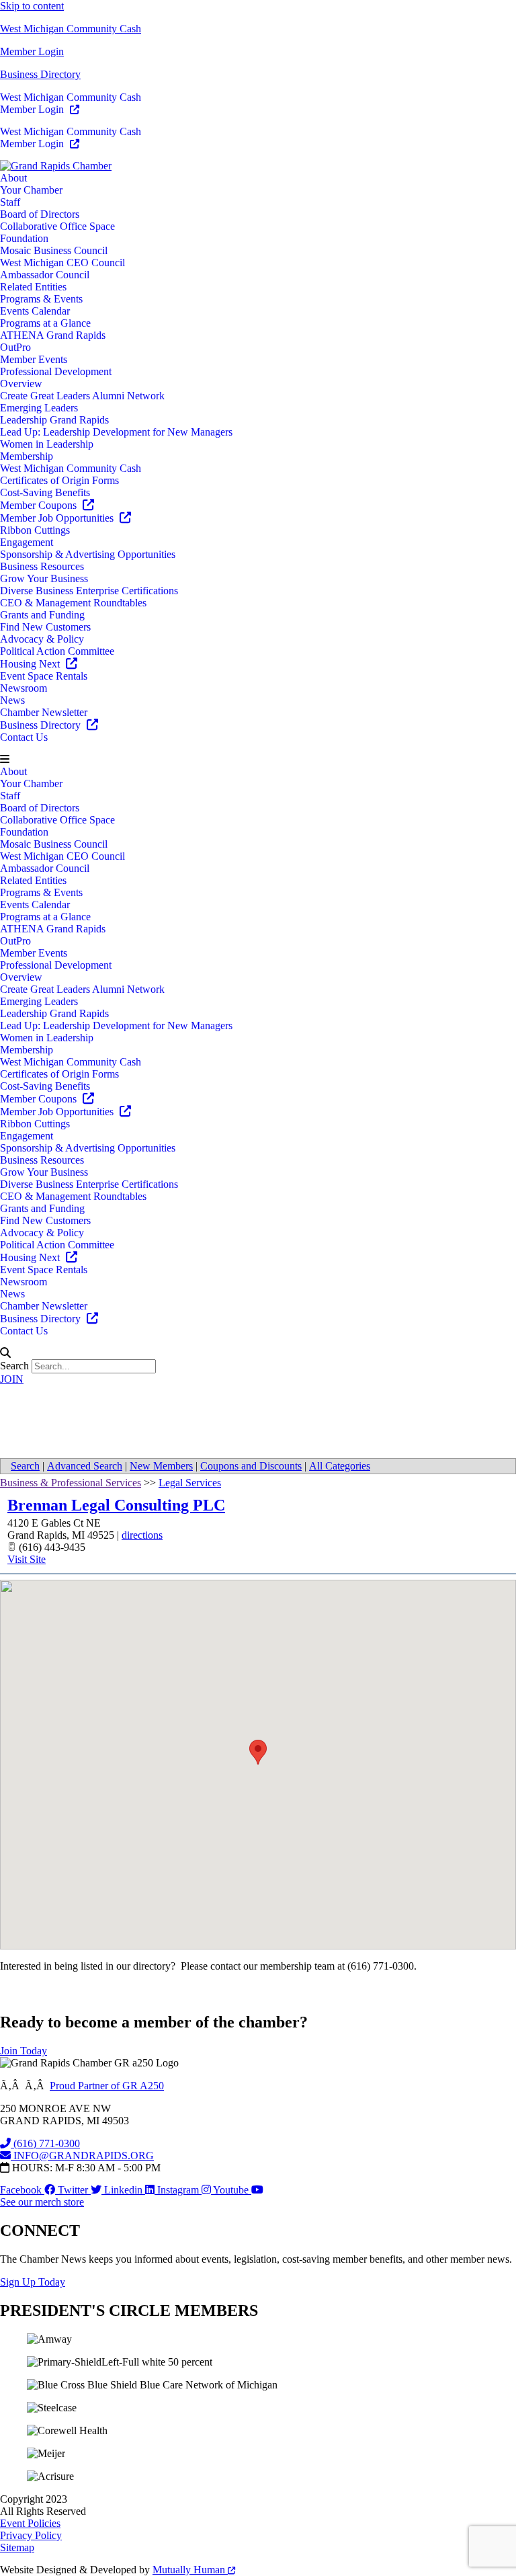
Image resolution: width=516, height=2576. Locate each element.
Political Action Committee (57, 651)
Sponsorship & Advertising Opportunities (88, 554)
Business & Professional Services (71, 1483)
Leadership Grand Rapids (54, 420)
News (12, 700)
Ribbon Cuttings (35, 530)
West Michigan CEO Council (62, 263)
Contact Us (24, 737)
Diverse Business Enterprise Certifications (89, 591)
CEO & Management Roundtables (73, 603)
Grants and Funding (42, 615)
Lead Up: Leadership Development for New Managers (116, 432)
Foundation (24, 238)
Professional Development (56, 371)
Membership (27, 456)
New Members (161, 1466)
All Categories (340, 1466)
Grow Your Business (44, 578)
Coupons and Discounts (251, 1466)
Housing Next (31, 664)
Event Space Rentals (44, 676)
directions (142, 1535)
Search (14, 1366)
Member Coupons (40, 505)
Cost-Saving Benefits (45, 492)
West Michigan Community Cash (71, 29)
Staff (10, 202)
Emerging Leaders (39, 408)
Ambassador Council (45, 275)
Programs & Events (41, 299)
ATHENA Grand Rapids (53, 335)
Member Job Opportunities (58, 518)
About (13, 178)
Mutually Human (190, 2570)
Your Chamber (31, 190)
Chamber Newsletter (44, 712)
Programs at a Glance (45, 323)
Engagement (27, 542)
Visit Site (27, 1559)
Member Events (34, 359)
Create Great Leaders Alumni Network (82, 396)
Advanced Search (85, 1466)
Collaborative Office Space (57, 226)
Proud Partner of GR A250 (107, 2086)
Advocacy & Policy (42, 639)
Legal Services (190, 1483)
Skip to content (32, 6)
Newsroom (24, 688)
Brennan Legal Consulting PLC (116, 1505)
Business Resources (42, 566)
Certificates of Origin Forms (59, 480)
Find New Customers (45, 627)
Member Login (32, 51)
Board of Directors (40, 214)
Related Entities (33, 287)
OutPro (15, 347)
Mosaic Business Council (54, 250)
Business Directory (40, 74)
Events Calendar (35, 311)
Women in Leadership (47, 444)
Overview (21, 384)
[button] (258, 760)
